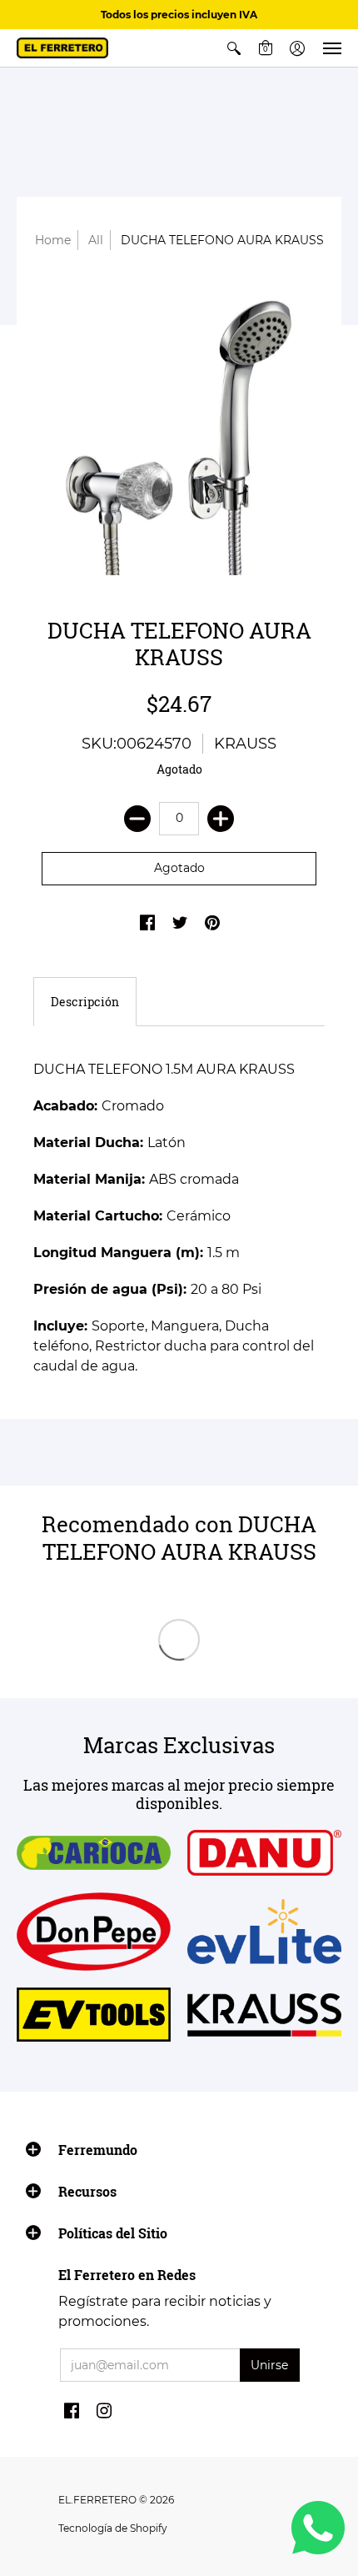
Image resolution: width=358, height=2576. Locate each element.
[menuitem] (234, 48)
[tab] (85, 1002)
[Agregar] (221, 819)
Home (53, 240)
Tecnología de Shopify (113, 2528)
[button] (234, 48)
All (96, 240)
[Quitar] (137, 819)
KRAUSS (245, 744)
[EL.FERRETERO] (62, 48)
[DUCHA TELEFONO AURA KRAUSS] (179, 429)
